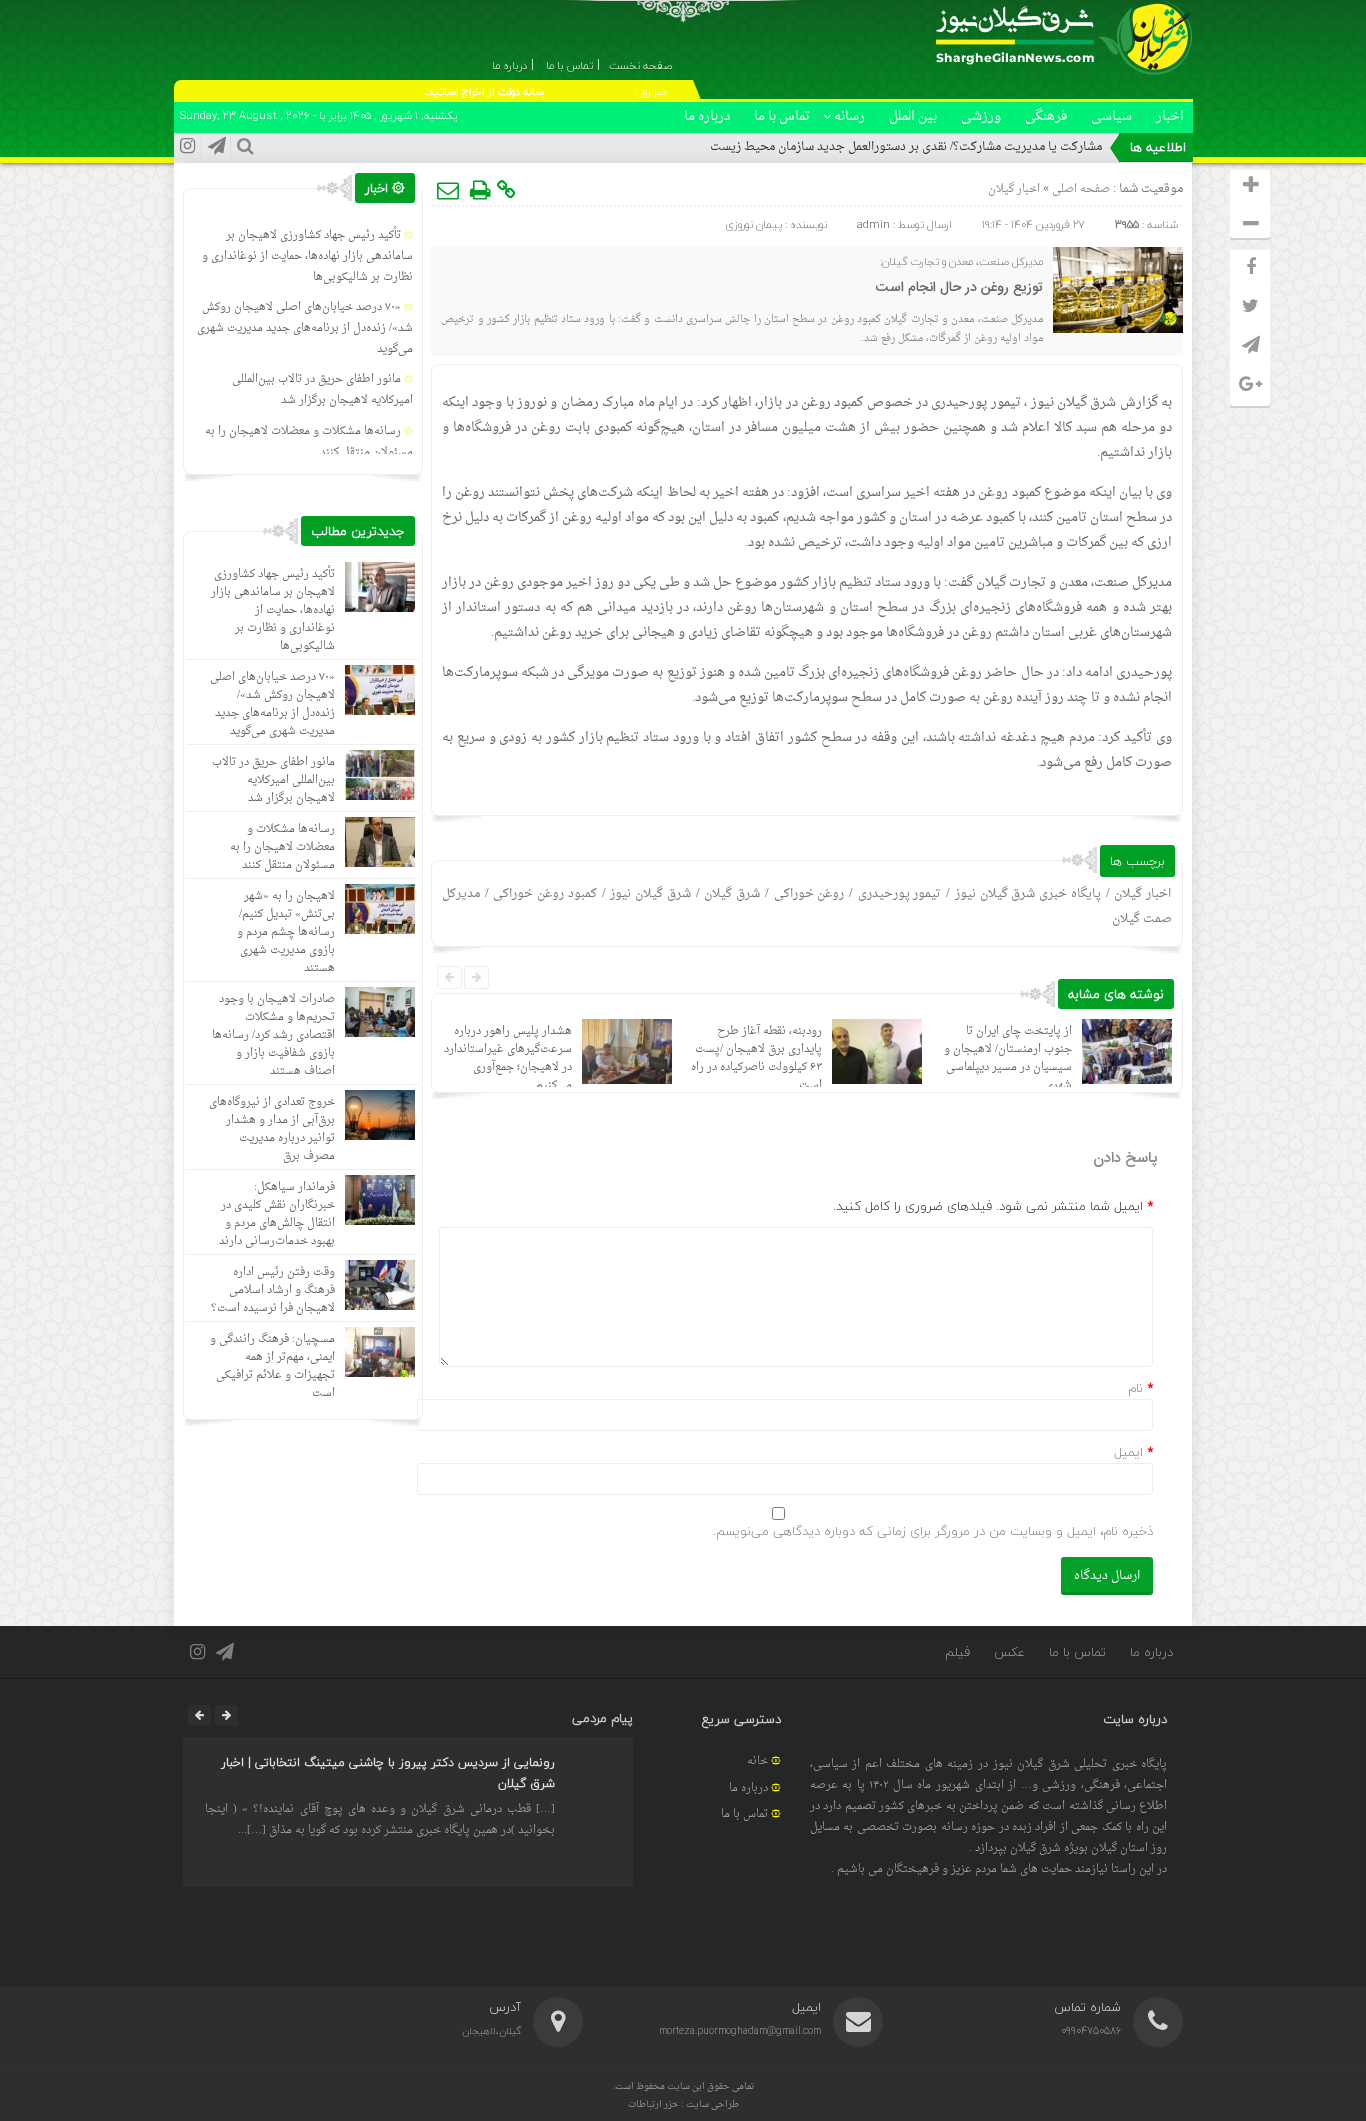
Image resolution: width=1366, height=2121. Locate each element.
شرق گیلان (732, 894)
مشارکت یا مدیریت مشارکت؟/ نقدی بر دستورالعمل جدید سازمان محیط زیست (906, 147)
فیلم (957, 1652)
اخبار (1170, 116)
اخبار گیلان (1014, 189)
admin (873, 224)
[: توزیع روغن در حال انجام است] (449, 190)
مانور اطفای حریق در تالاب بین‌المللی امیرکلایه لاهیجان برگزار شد (322, 390)
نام (1135, 1388)
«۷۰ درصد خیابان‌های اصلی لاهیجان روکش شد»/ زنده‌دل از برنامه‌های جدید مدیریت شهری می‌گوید (305, 328)
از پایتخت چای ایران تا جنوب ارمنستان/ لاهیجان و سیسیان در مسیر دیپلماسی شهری (1008, 1058)
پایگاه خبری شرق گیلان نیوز (1028, 894)
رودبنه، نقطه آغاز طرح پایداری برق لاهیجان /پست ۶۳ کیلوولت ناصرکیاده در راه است (756, 1058)
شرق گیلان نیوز (1074, 402)
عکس (1009, 1652)
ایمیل (1128, 1452)
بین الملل (913, 116)
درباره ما (707, 116)
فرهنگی (1046, 116)
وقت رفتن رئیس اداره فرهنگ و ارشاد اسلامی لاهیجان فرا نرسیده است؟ (273, 1290)
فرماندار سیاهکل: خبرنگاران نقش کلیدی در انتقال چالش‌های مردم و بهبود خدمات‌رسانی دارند (277, 1214)
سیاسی (1111, 116)
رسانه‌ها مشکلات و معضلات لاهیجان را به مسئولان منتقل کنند (282, 847)
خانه (757, 1761)
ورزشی (981, 116)
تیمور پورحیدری (900, 894)
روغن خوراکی (809, 894)
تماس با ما (782, 116)
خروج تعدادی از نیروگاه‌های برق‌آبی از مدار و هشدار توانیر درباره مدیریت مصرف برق (272, 1129)
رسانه (849, 116)
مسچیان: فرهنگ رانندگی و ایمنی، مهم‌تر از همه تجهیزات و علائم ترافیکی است (272, 1366)
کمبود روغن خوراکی (544, 894)
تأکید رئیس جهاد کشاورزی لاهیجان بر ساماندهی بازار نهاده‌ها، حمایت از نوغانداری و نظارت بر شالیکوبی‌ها (307, 256)
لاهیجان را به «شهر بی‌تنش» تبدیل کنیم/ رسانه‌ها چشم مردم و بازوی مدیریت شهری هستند (286, 932)
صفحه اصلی (1079, 189)
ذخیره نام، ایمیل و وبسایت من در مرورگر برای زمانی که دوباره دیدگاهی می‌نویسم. (933, 1531)
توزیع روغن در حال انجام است (959, 288)
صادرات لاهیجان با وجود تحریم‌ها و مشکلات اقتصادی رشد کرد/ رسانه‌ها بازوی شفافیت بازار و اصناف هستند (273, 1035)
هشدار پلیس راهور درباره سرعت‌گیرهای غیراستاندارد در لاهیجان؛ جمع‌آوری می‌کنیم (508, 1058)
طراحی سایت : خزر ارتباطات (683, 2104)
